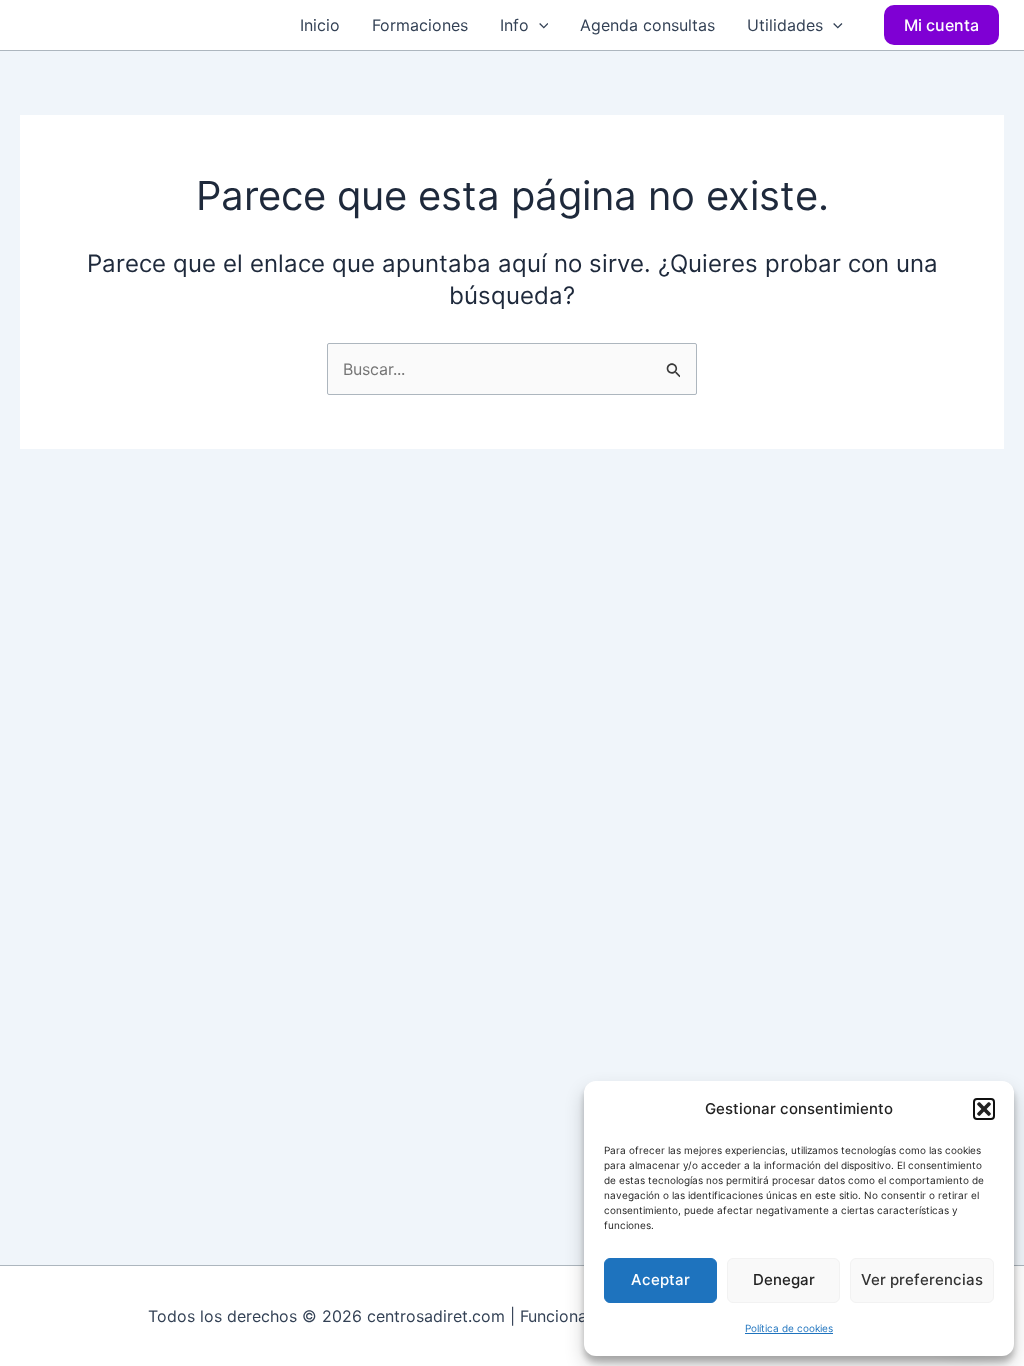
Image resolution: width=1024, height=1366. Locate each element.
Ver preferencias (922, 1279)
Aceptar (660, 1279)
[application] (539, 25)
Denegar (784, 1279)
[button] (984, 1109)
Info (514, 25)
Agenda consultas (647, 25)
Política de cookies (789, 1328)
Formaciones (420, 25)
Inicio (320, 25)
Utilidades (785, 25)
